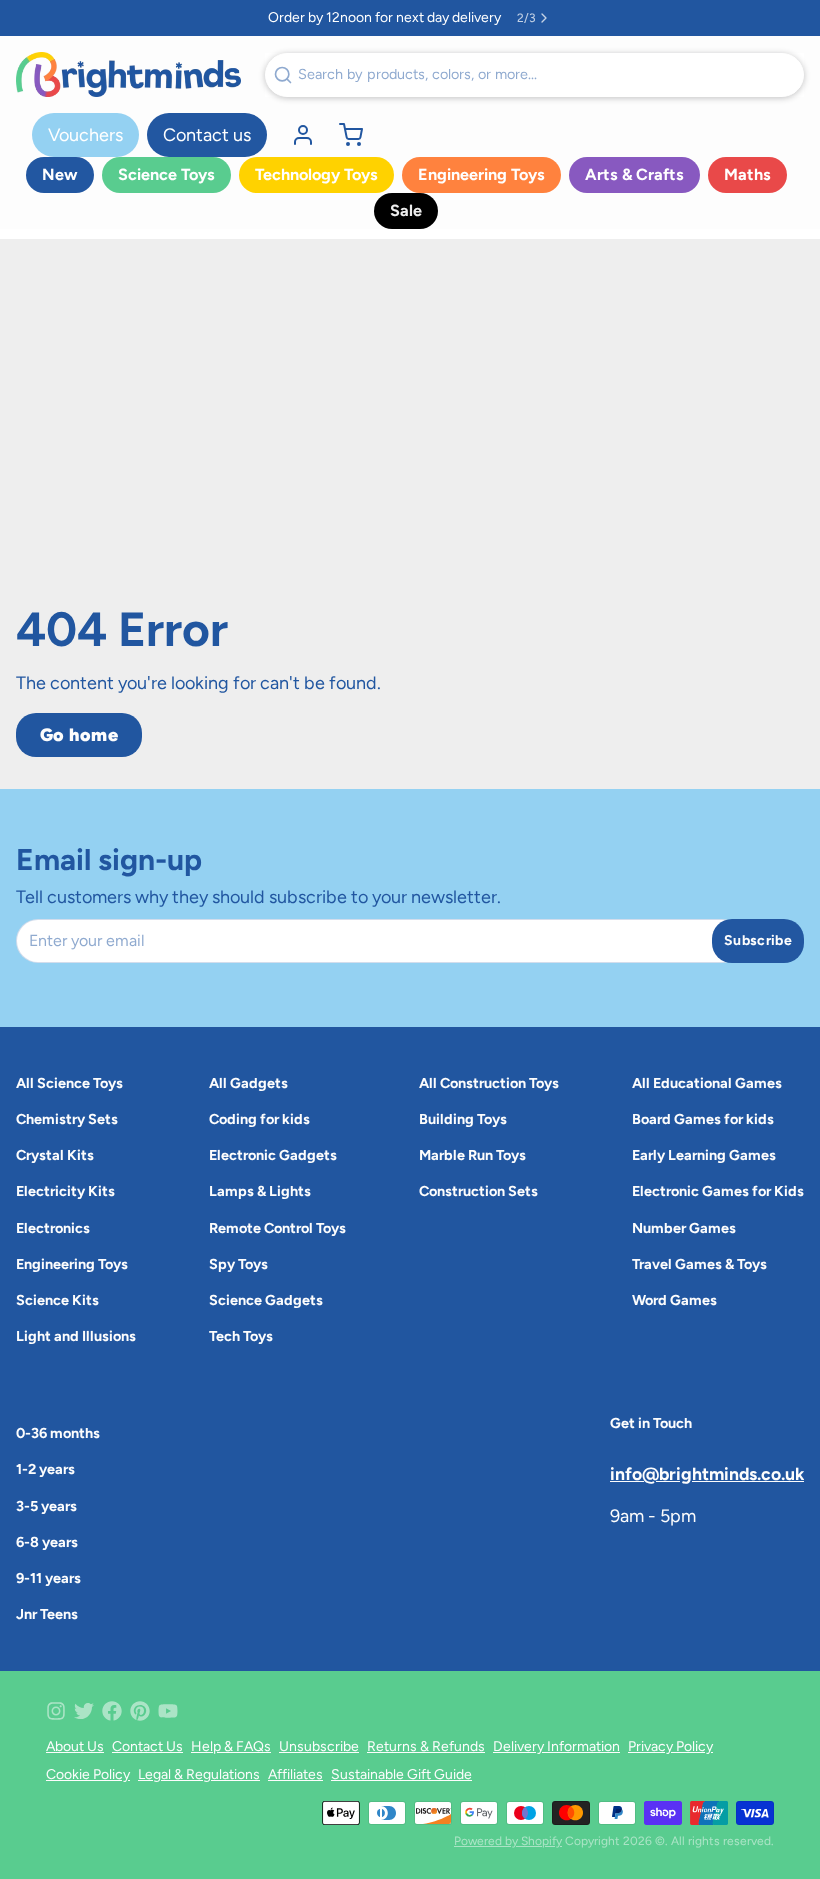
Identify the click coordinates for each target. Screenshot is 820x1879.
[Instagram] (56, 1711)
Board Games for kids (703, 1119)
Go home (79, 735)
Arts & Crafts (634, 174)
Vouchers (85, 135)
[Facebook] (112, 1711)
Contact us (207, 135)
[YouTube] (168, 1711)
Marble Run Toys (472, 1155)
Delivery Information (556, 1746)
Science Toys (166, 174)
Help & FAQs (231, 1746)
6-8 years (47, 1542)
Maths (747, 174)
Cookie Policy (88, 1774)
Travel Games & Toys (699, 1264)
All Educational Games (707, 1083)
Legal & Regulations (199, 1774)
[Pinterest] (140, 1711)
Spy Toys (238, 1264)
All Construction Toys (489, 1083)
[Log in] (295, 135)
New (60, 174)
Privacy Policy (670, 1746)
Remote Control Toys (277, 1228)
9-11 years (48, 1578)
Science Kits (57, 1300)
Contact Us (147, 1746)
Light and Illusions (76, 1336)
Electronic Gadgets (273, 1155)
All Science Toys (69, 1083)
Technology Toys (316, 174)
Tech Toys (241, 1336)
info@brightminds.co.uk (707, 1473)
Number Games (684, 1228)
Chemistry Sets (67, 1119)
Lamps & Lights (260, 1191)
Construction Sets (478, 1191)
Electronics (53, 1228)
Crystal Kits (55, 1155)
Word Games (674, 1300)
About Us (75, 1746)
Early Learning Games (704, 1155)
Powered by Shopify (508, 1841)
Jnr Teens (47, 1614)
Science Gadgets (266, 1300)
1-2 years (45, 1469)
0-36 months (58, 1433)
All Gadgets (248, 1083)
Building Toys (463, 1119)
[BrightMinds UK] (128, 74)
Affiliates (295, 1774)
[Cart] (343, 135)
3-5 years (46, 1506)
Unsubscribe (319, 1746)
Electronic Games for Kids (718, 1191)
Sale (406, 210)
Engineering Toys (481, 174)
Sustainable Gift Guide (401, 1774)
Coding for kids (259, 1119)
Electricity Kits (65, 1191)
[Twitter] (84, 1711)
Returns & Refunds (426, 1746)
